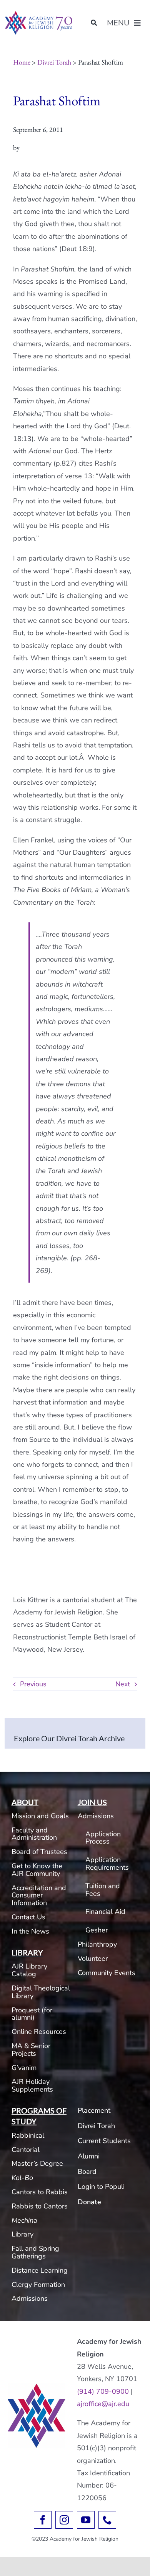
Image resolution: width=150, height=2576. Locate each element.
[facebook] (43, 2520)
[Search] (94, 23)
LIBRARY (27, 1952)
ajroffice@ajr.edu (103, 2404)
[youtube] (86, 2520)
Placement (94, 2110)
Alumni (89, 2156)
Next (123, 1684)
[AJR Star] (37, 2387)
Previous (33, 1684)
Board (87, 2172)
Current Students (104, 2141)
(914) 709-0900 (103, 2391)
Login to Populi (101, 2187)
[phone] (107, 2520)
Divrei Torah (54, 62)
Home (22, 62)
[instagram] (64, 2520)
